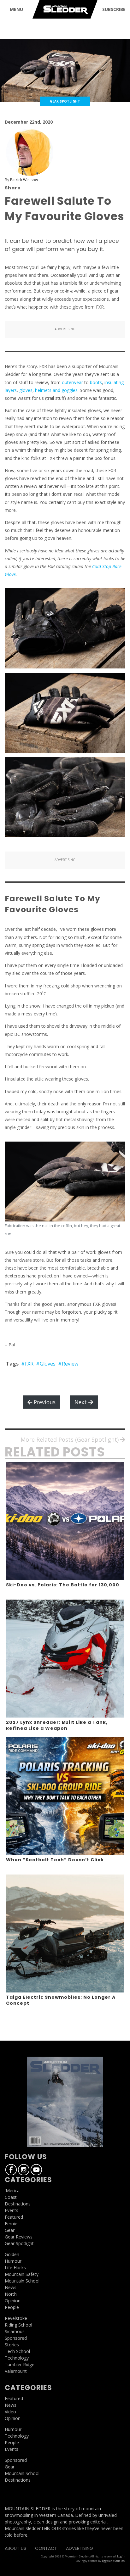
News (11, 2287)
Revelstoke (16, 2318)
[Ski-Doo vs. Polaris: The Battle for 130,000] (65, 1521)
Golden (12, 2254)
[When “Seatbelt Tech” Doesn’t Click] (65, 1796)
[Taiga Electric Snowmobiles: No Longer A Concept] (65, 1933)
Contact (46, 2548)
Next (81, 1402)
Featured (14, 2217)
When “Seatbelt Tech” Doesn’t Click (55, 1860)
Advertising (80, 2548)
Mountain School (22, 2281)
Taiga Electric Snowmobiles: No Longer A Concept (61, 2000)
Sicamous (15, 2331)
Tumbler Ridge (20, 2364)
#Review (68, 1364)
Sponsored (16, 2338)
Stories (12, 2345)
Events (12, 2210)
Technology (17, 2358)
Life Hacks (15, 2268)
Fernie (11, 2224)
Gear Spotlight (19, 2243)
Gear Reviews (19, 2237)
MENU (16, 9)
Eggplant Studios (113, 2561)
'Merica (12, 2190)
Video (10, 2412)
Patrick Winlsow (24, 180)
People (12, 2307)
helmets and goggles (56, 390)
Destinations (18, 2204)
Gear (10, 2230)
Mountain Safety (22, 2274)
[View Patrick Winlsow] (30, 152)
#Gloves (46, 1364)
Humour (13, 2261)
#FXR (27, 1364)
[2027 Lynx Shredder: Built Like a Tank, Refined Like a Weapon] (65, 1659)
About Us (15, 2548)
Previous (44, 1402)
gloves (26, 390)
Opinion (13, 2301)
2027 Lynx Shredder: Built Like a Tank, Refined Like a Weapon (57, 1725)
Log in (121, 2556)
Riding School (18, 2325)
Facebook (11, 2170)
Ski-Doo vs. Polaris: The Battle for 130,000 (63, 1585)
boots (96, 382)
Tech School (17, 2351)
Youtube (36, 2170)
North (11, 2294)
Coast (11, 2197)
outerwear (72, 382)
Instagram (24, 2170)
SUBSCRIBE (114, 9)
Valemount (16, 2371)
